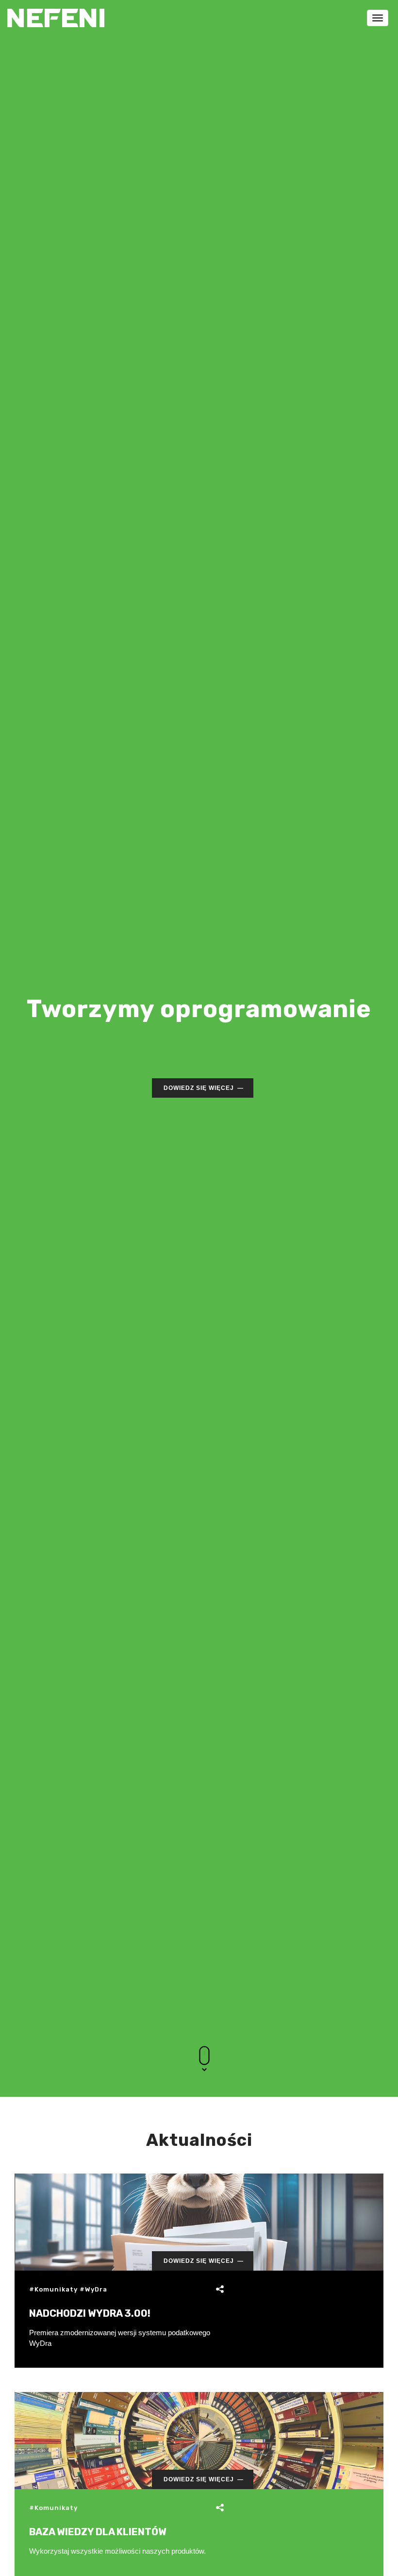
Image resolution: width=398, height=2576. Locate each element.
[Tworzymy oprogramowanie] (56, 12)
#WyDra (93, 2289)
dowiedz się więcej (199, 1088)
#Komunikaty (53, 2289)
